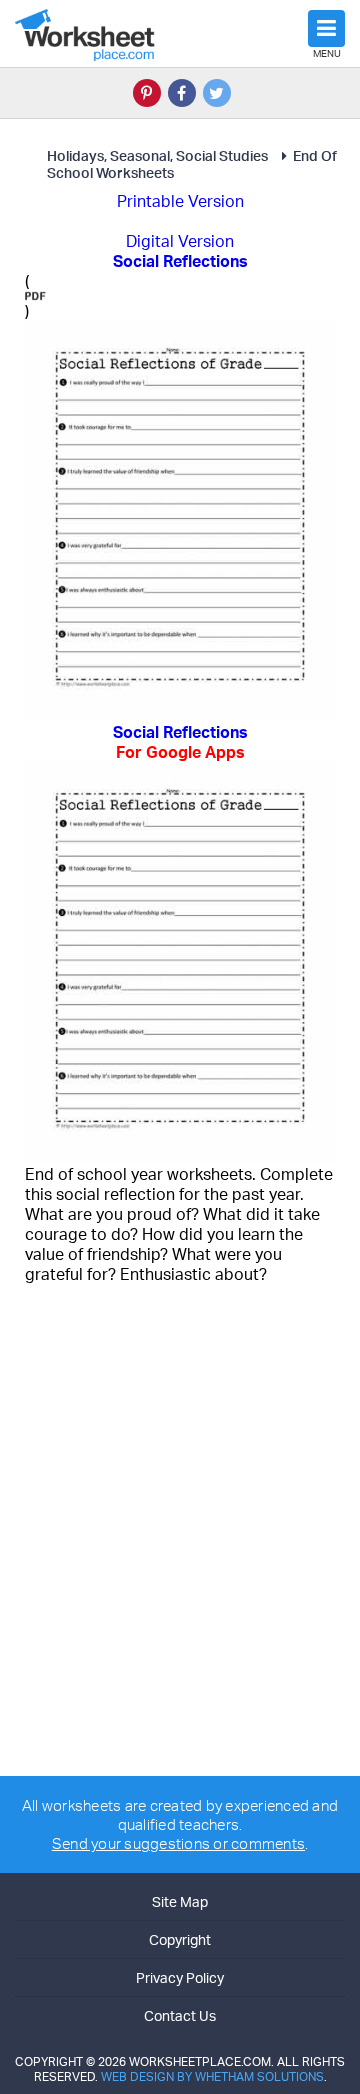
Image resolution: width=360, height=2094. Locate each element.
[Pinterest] (147, 93)
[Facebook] (182, 93)
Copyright (180, 1939)
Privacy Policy (180, 1977)
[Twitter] (217, 93)
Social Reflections (180, 742)
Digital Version (180, 241)
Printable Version (180, 201)
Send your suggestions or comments (178, 1843)
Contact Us (180, 2015)
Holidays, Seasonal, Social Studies (157, 155)
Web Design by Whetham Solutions (212, 2076)
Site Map (180, 1901)
